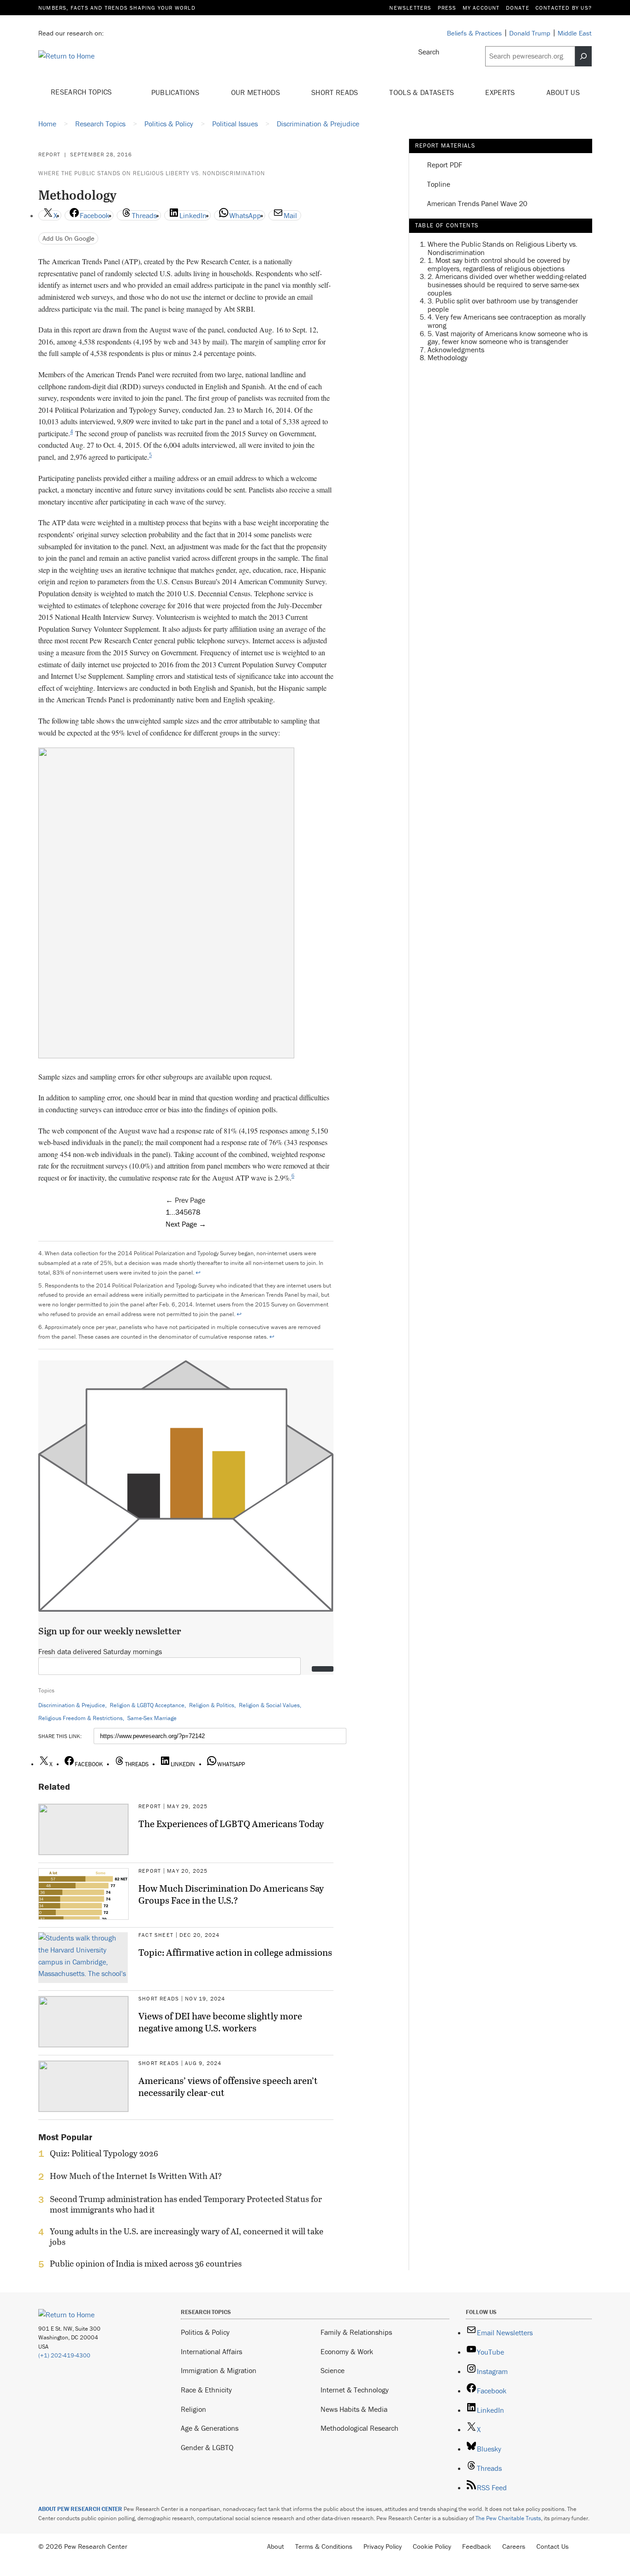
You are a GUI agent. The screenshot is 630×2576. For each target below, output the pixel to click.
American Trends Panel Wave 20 (477, 204)
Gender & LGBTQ (207, 2447)
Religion (193, 2409)
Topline (439, 184)
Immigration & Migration (219, 2370)
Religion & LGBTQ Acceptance (147, 1705)
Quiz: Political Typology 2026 (104, 2154)
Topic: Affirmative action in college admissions (235, 1952)
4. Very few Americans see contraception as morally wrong (507, 321)
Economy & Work (347, 2351)
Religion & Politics (212, 1705)
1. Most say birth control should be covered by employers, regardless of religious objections (499, 264)
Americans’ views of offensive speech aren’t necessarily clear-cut (228, 2086)
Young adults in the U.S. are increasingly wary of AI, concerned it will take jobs (187, 2237)
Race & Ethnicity (206, 2390)
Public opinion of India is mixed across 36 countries (146, 2264)
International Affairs (211, 2351)
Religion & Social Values (269, 1705)
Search (429, 52)
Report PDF (445, 165)
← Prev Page (185, 1200)
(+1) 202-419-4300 (64, 2355)
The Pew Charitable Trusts (508, 2518)
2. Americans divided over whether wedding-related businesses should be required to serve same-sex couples (507, 284)
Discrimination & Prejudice (72, 1705)
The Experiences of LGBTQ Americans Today (231, 1823)
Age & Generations (210, 2428)
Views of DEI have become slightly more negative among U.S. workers (220, 2022)
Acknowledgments (456, 349)
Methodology (448, 357)
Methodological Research (360, 2428)
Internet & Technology (355, 2390)
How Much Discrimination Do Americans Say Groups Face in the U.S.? (231, 1894)
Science (333, 2370)
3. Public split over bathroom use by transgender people (503, 305)
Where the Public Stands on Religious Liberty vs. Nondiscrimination (152, 173)
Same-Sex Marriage (152, 1718)
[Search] (583, 56)
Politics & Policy (205, 2332)
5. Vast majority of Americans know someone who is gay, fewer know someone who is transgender (508, 337)
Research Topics (82, 92)
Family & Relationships (356, 2332)
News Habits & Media (354, 2409)
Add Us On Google (68, 238)
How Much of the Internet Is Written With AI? (136, 2176)
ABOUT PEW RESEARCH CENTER (80, 2509)
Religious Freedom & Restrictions (80, 1718)
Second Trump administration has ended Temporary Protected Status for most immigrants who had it (186, 2204)
